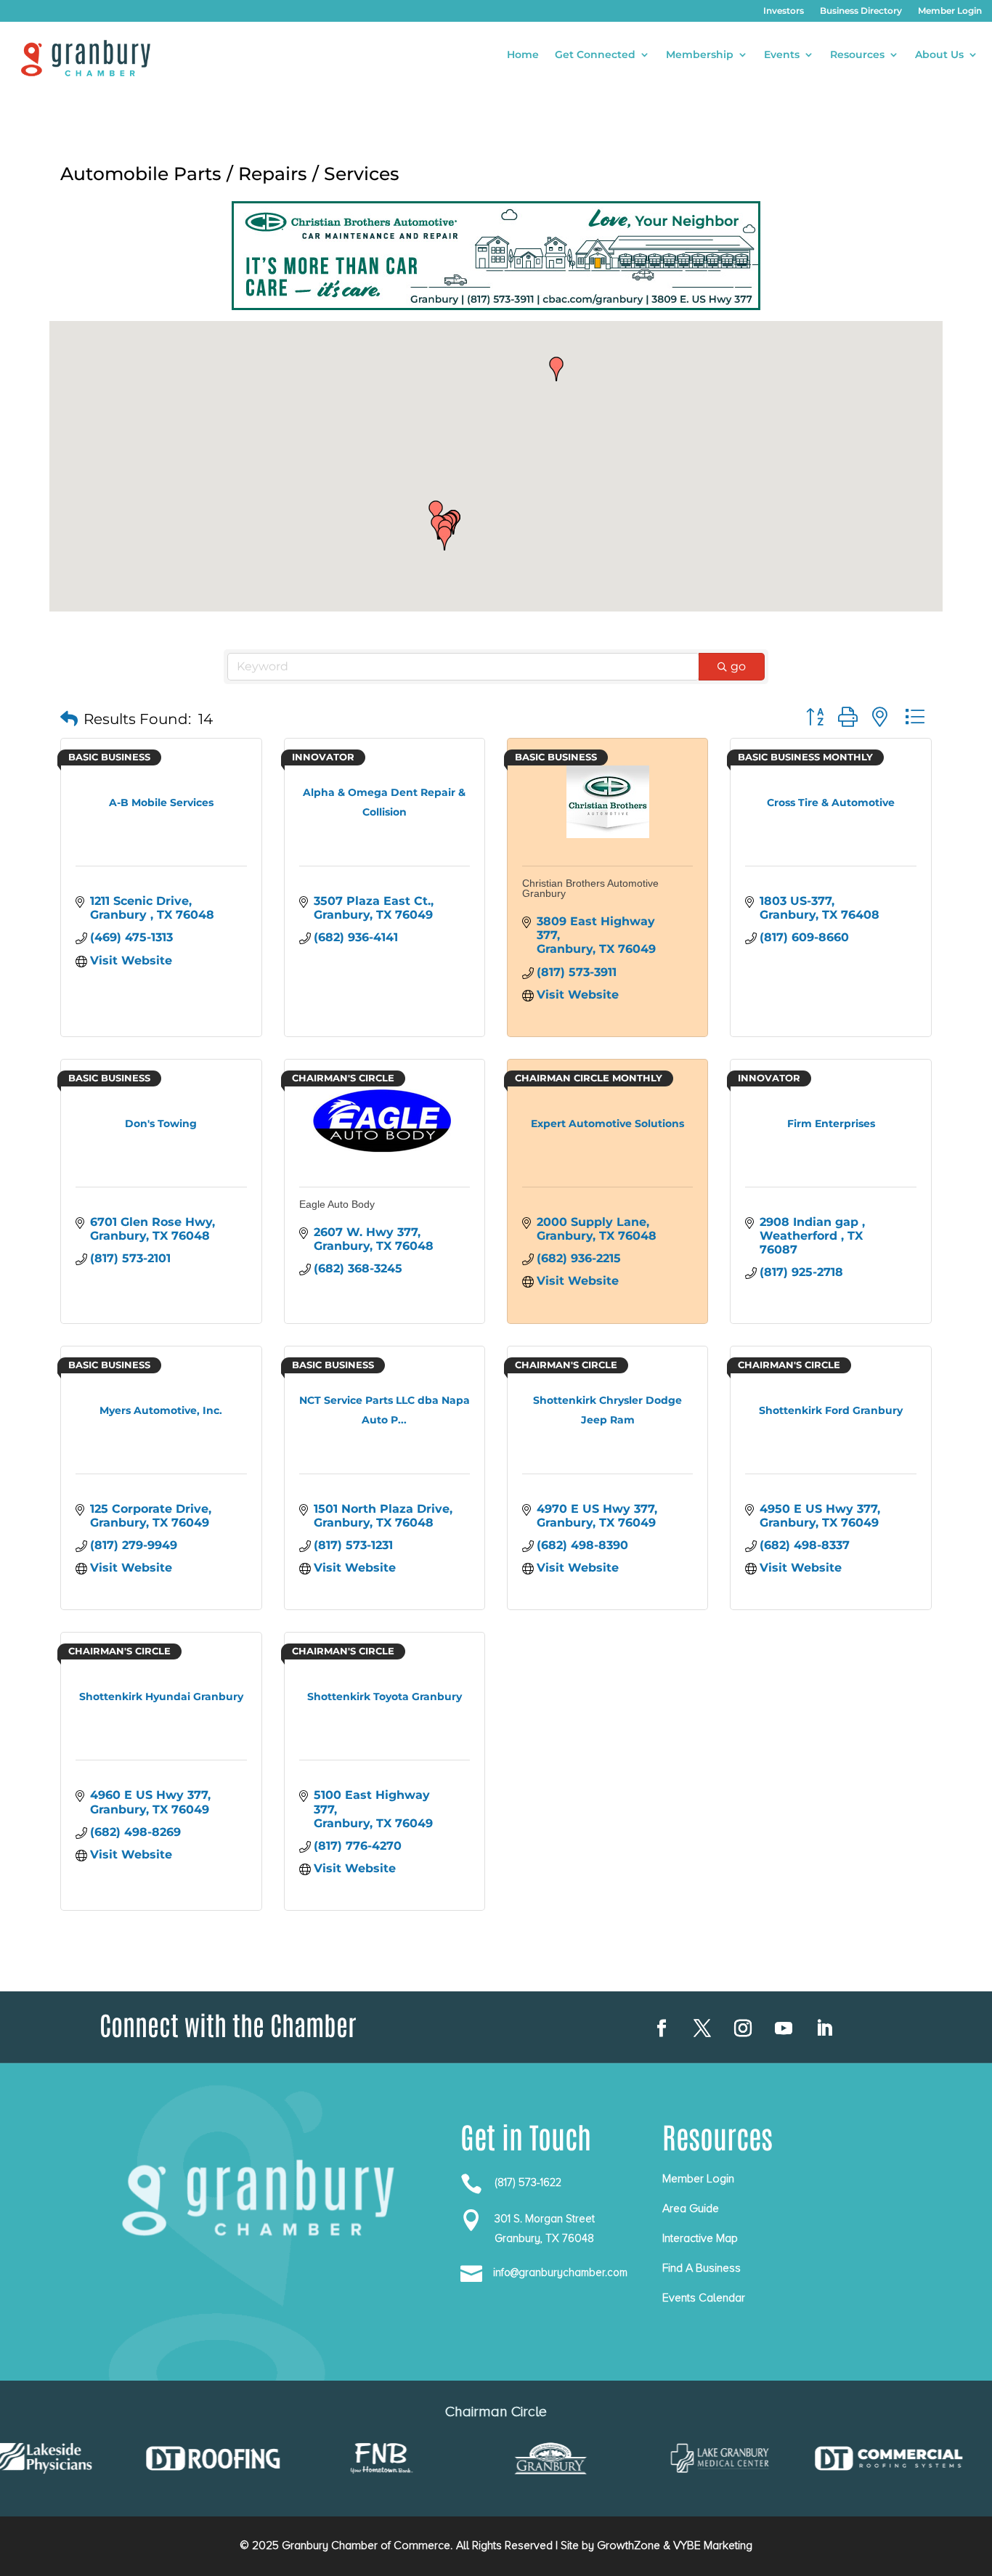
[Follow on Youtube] (784, 2028)
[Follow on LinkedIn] (824, 2028)
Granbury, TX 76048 (544, 2238)
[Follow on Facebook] (662, 2028)
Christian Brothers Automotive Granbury (590, 888)
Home (523, 55)
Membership (700, 55)
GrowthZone (629, 2545)
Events (782, 55)
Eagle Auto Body (337, 1204)
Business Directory (861, 11)
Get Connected (595, 55)
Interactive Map (700, 2238)
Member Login (950, 11)
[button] (436, 513)
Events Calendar (704, 2298)
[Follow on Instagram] (743, 2028)
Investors (784, 11)
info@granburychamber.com (560, 2272)
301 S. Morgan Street (545, 2219)
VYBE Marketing (713, 2545)
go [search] (738, 666)
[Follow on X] (702, 2028)
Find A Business (702, 2268)
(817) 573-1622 (528, 2182)
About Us (939, 55)
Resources (857, 55)
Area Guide (691, 2209)
